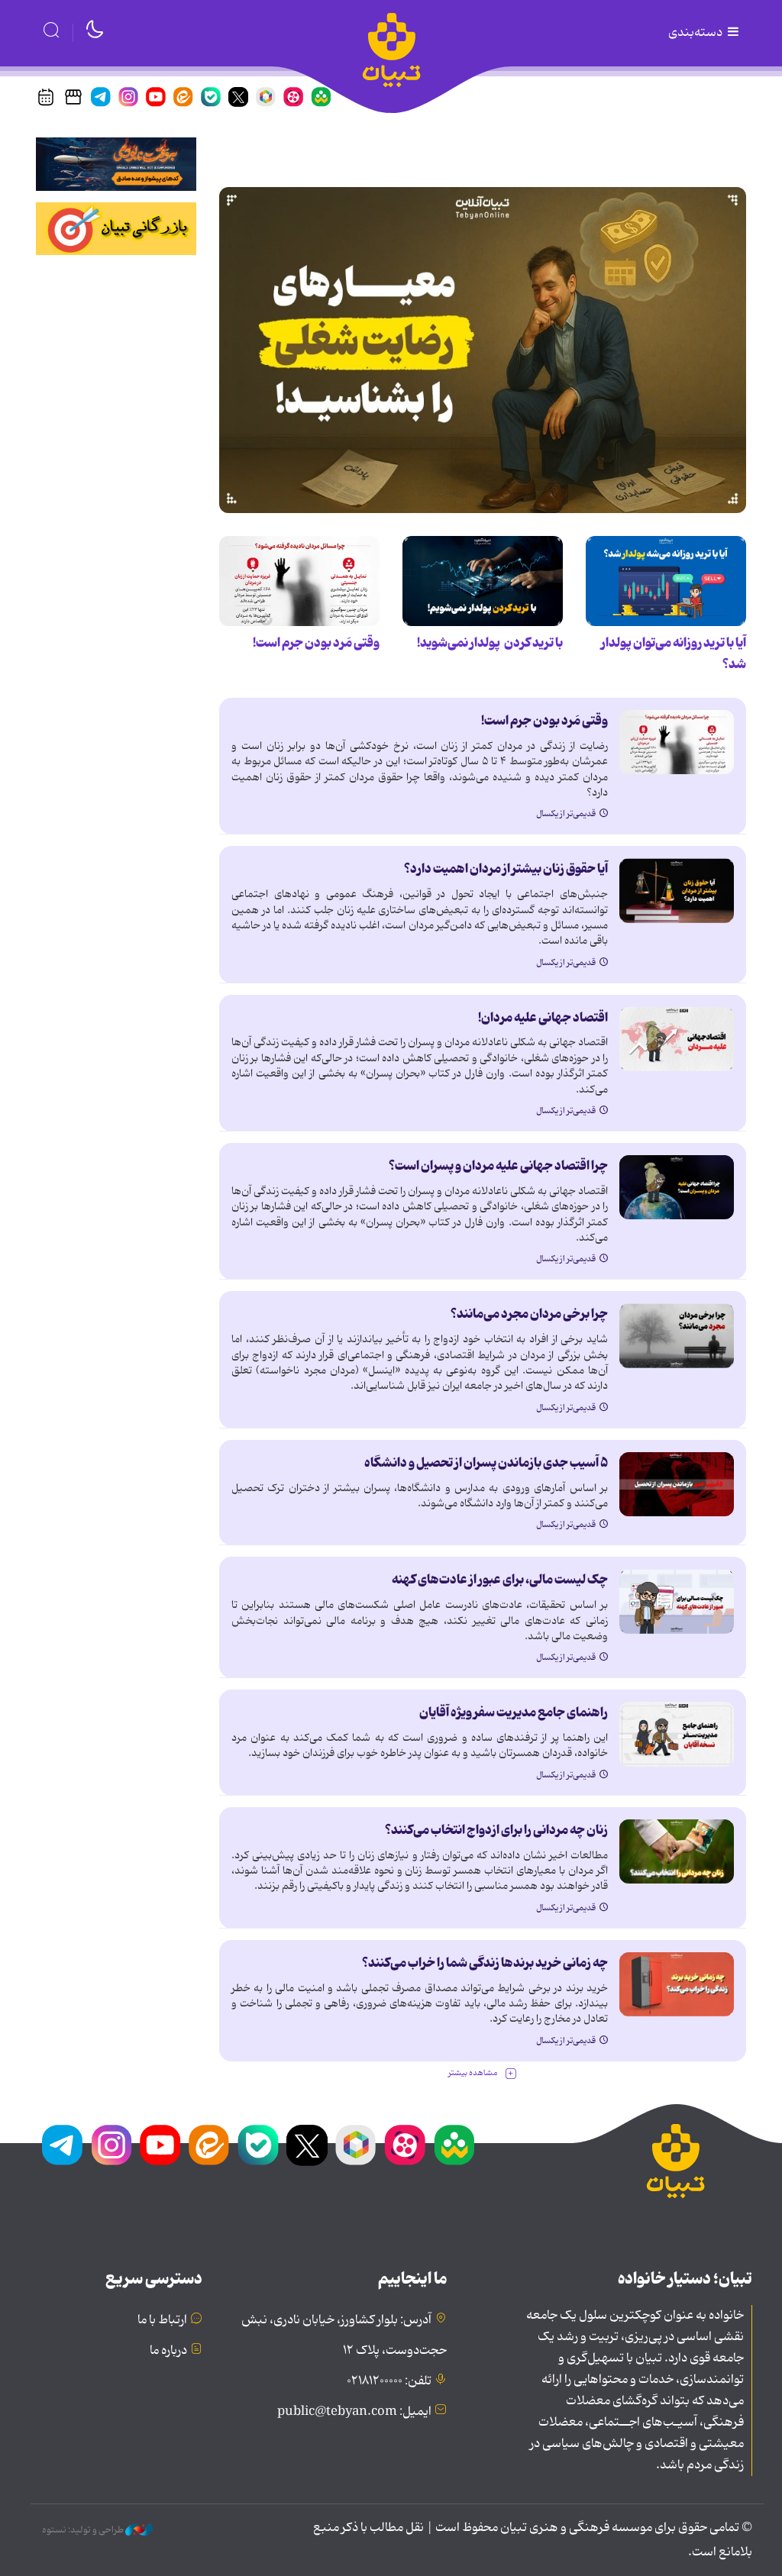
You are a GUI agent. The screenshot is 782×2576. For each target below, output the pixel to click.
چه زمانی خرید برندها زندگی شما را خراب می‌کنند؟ (485, 1963)
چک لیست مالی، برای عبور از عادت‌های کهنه (500, 1580)
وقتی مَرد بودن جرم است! (316, 643)
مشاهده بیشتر (473, 2073)
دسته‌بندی (696, 33)
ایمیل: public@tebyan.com (354, 2412)
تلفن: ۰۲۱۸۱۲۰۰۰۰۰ (389, 2381)
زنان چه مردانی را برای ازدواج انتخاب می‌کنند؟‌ (496, 1830)
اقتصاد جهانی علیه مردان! (543, 1018)
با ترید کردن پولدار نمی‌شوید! (490, 643)
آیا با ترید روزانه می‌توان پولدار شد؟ (674, 654)
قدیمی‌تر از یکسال (566, 814)
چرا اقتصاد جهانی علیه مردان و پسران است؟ (498, 1166)
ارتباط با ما (162, 2320)
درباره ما (168, 2351)
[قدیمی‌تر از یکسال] (483, 350)
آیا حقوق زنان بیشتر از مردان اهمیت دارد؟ (506, 869)
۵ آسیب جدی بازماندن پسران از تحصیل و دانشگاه (486, 1463)
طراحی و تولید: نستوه (84, 2530)
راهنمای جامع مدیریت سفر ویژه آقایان (514, 1712)
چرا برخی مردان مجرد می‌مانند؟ (529, 1314)
